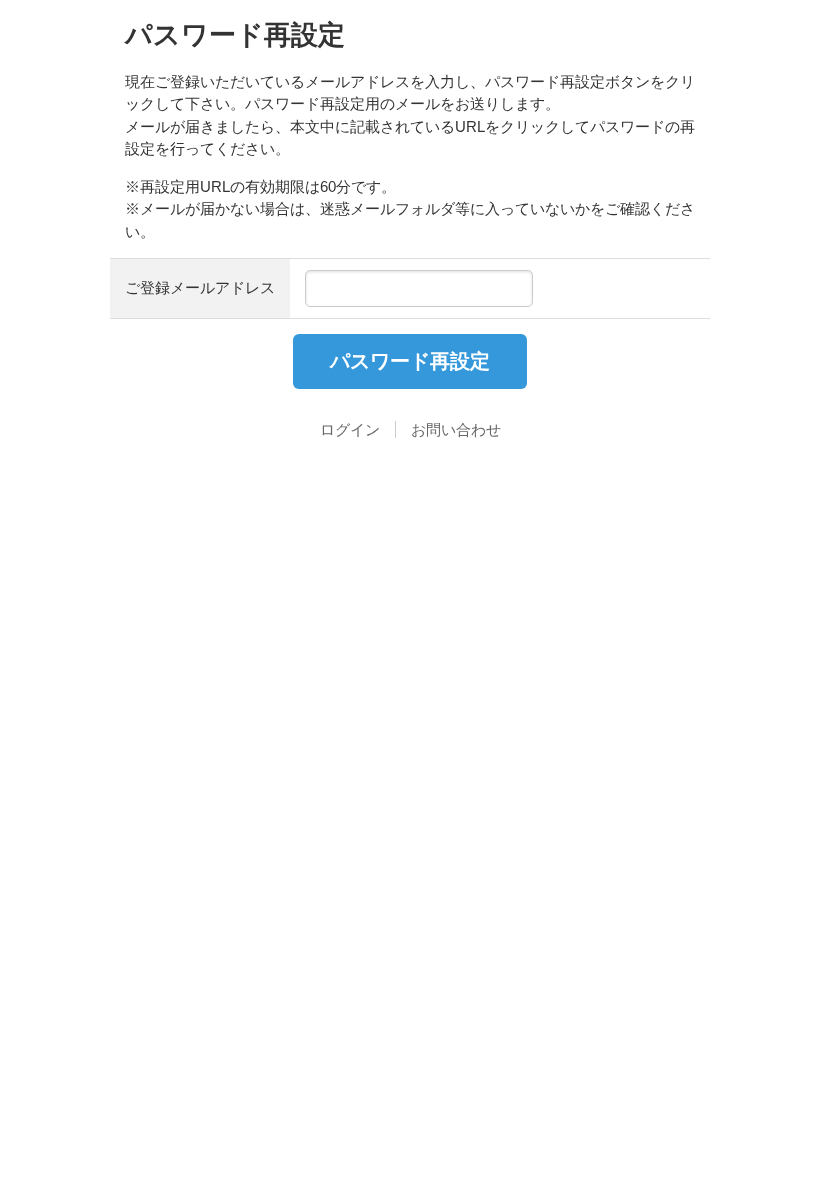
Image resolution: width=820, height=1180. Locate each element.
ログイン (350, 429)
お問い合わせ (456, 429)
